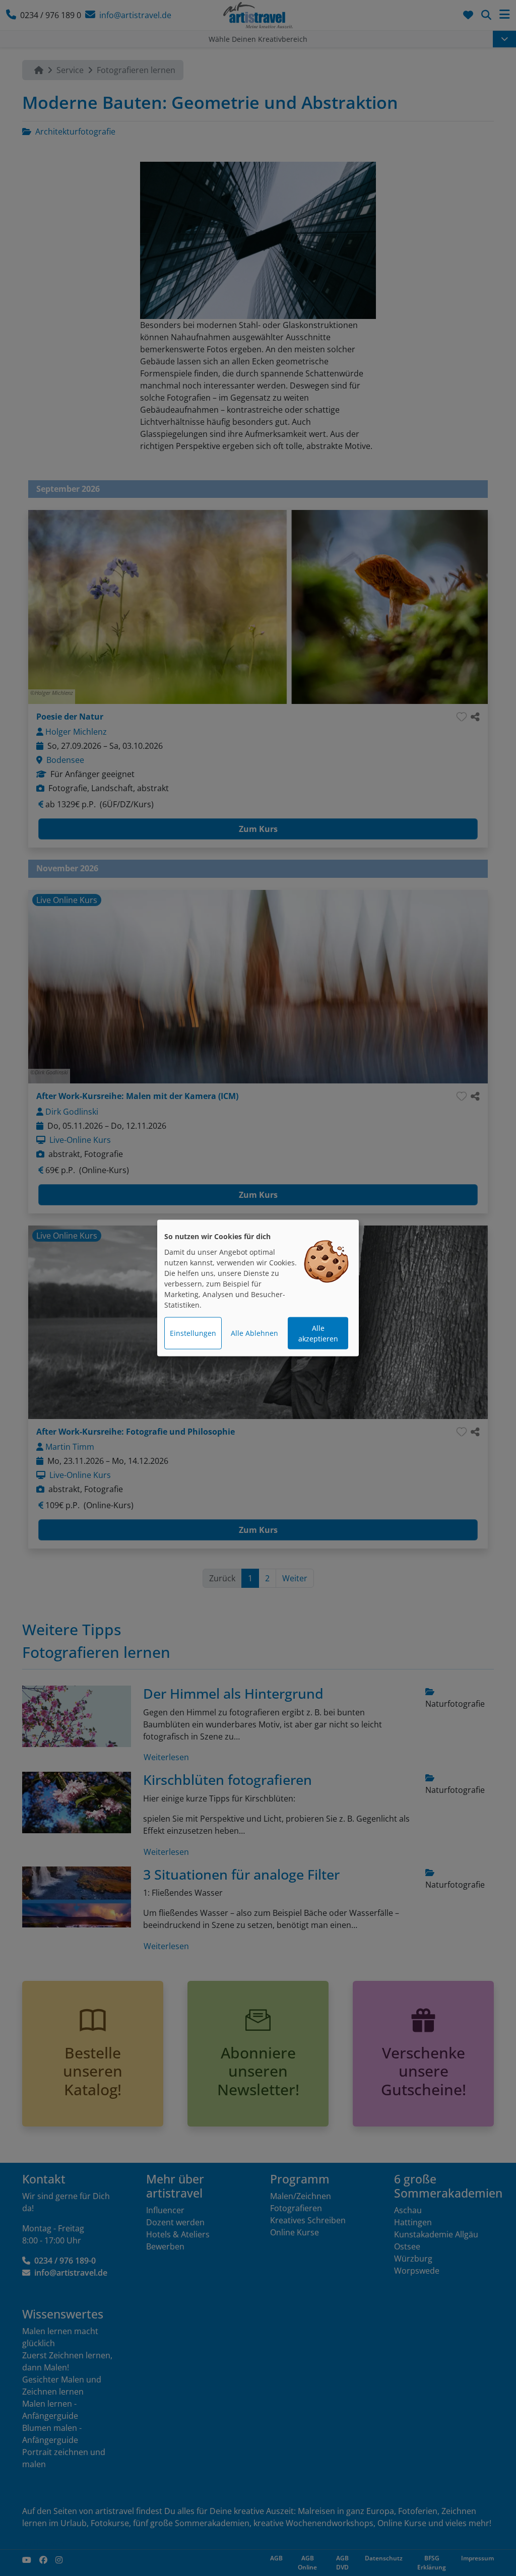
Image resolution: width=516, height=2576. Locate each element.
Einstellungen (193, 1333)
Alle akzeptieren (318, 1333)
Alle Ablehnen (254, 1333)
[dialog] (258, 1288)
